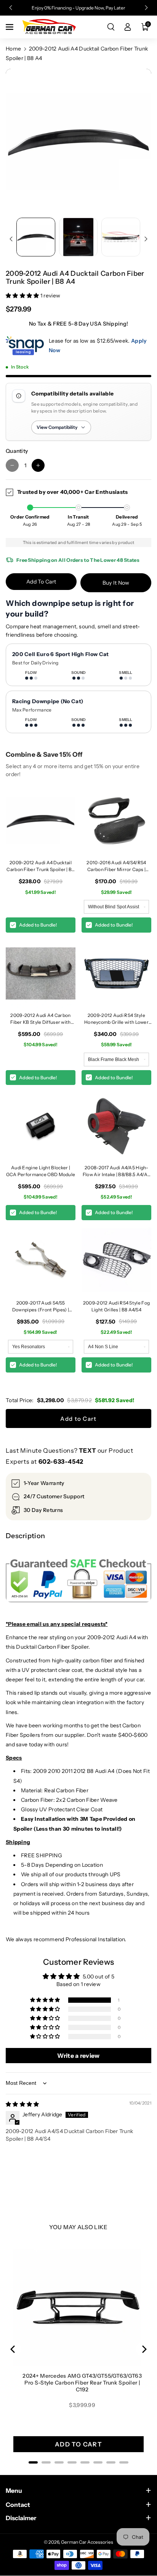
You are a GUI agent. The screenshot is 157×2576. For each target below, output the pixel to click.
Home (13, 49)
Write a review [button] (78, 2056)
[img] (22, 2104)
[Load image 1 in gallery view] (36, 237)
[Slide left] (11, 239)
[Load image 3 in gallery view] (121, 237)
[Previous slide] (11, 8)
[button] (10, 27)
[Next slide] (146, 8)
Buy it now (116, 583)
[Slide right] (146, 239)
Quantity (17, 451)
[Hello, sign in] (128, 27)
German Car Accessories (87, 2542)
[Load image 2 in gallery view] (78, 237)
